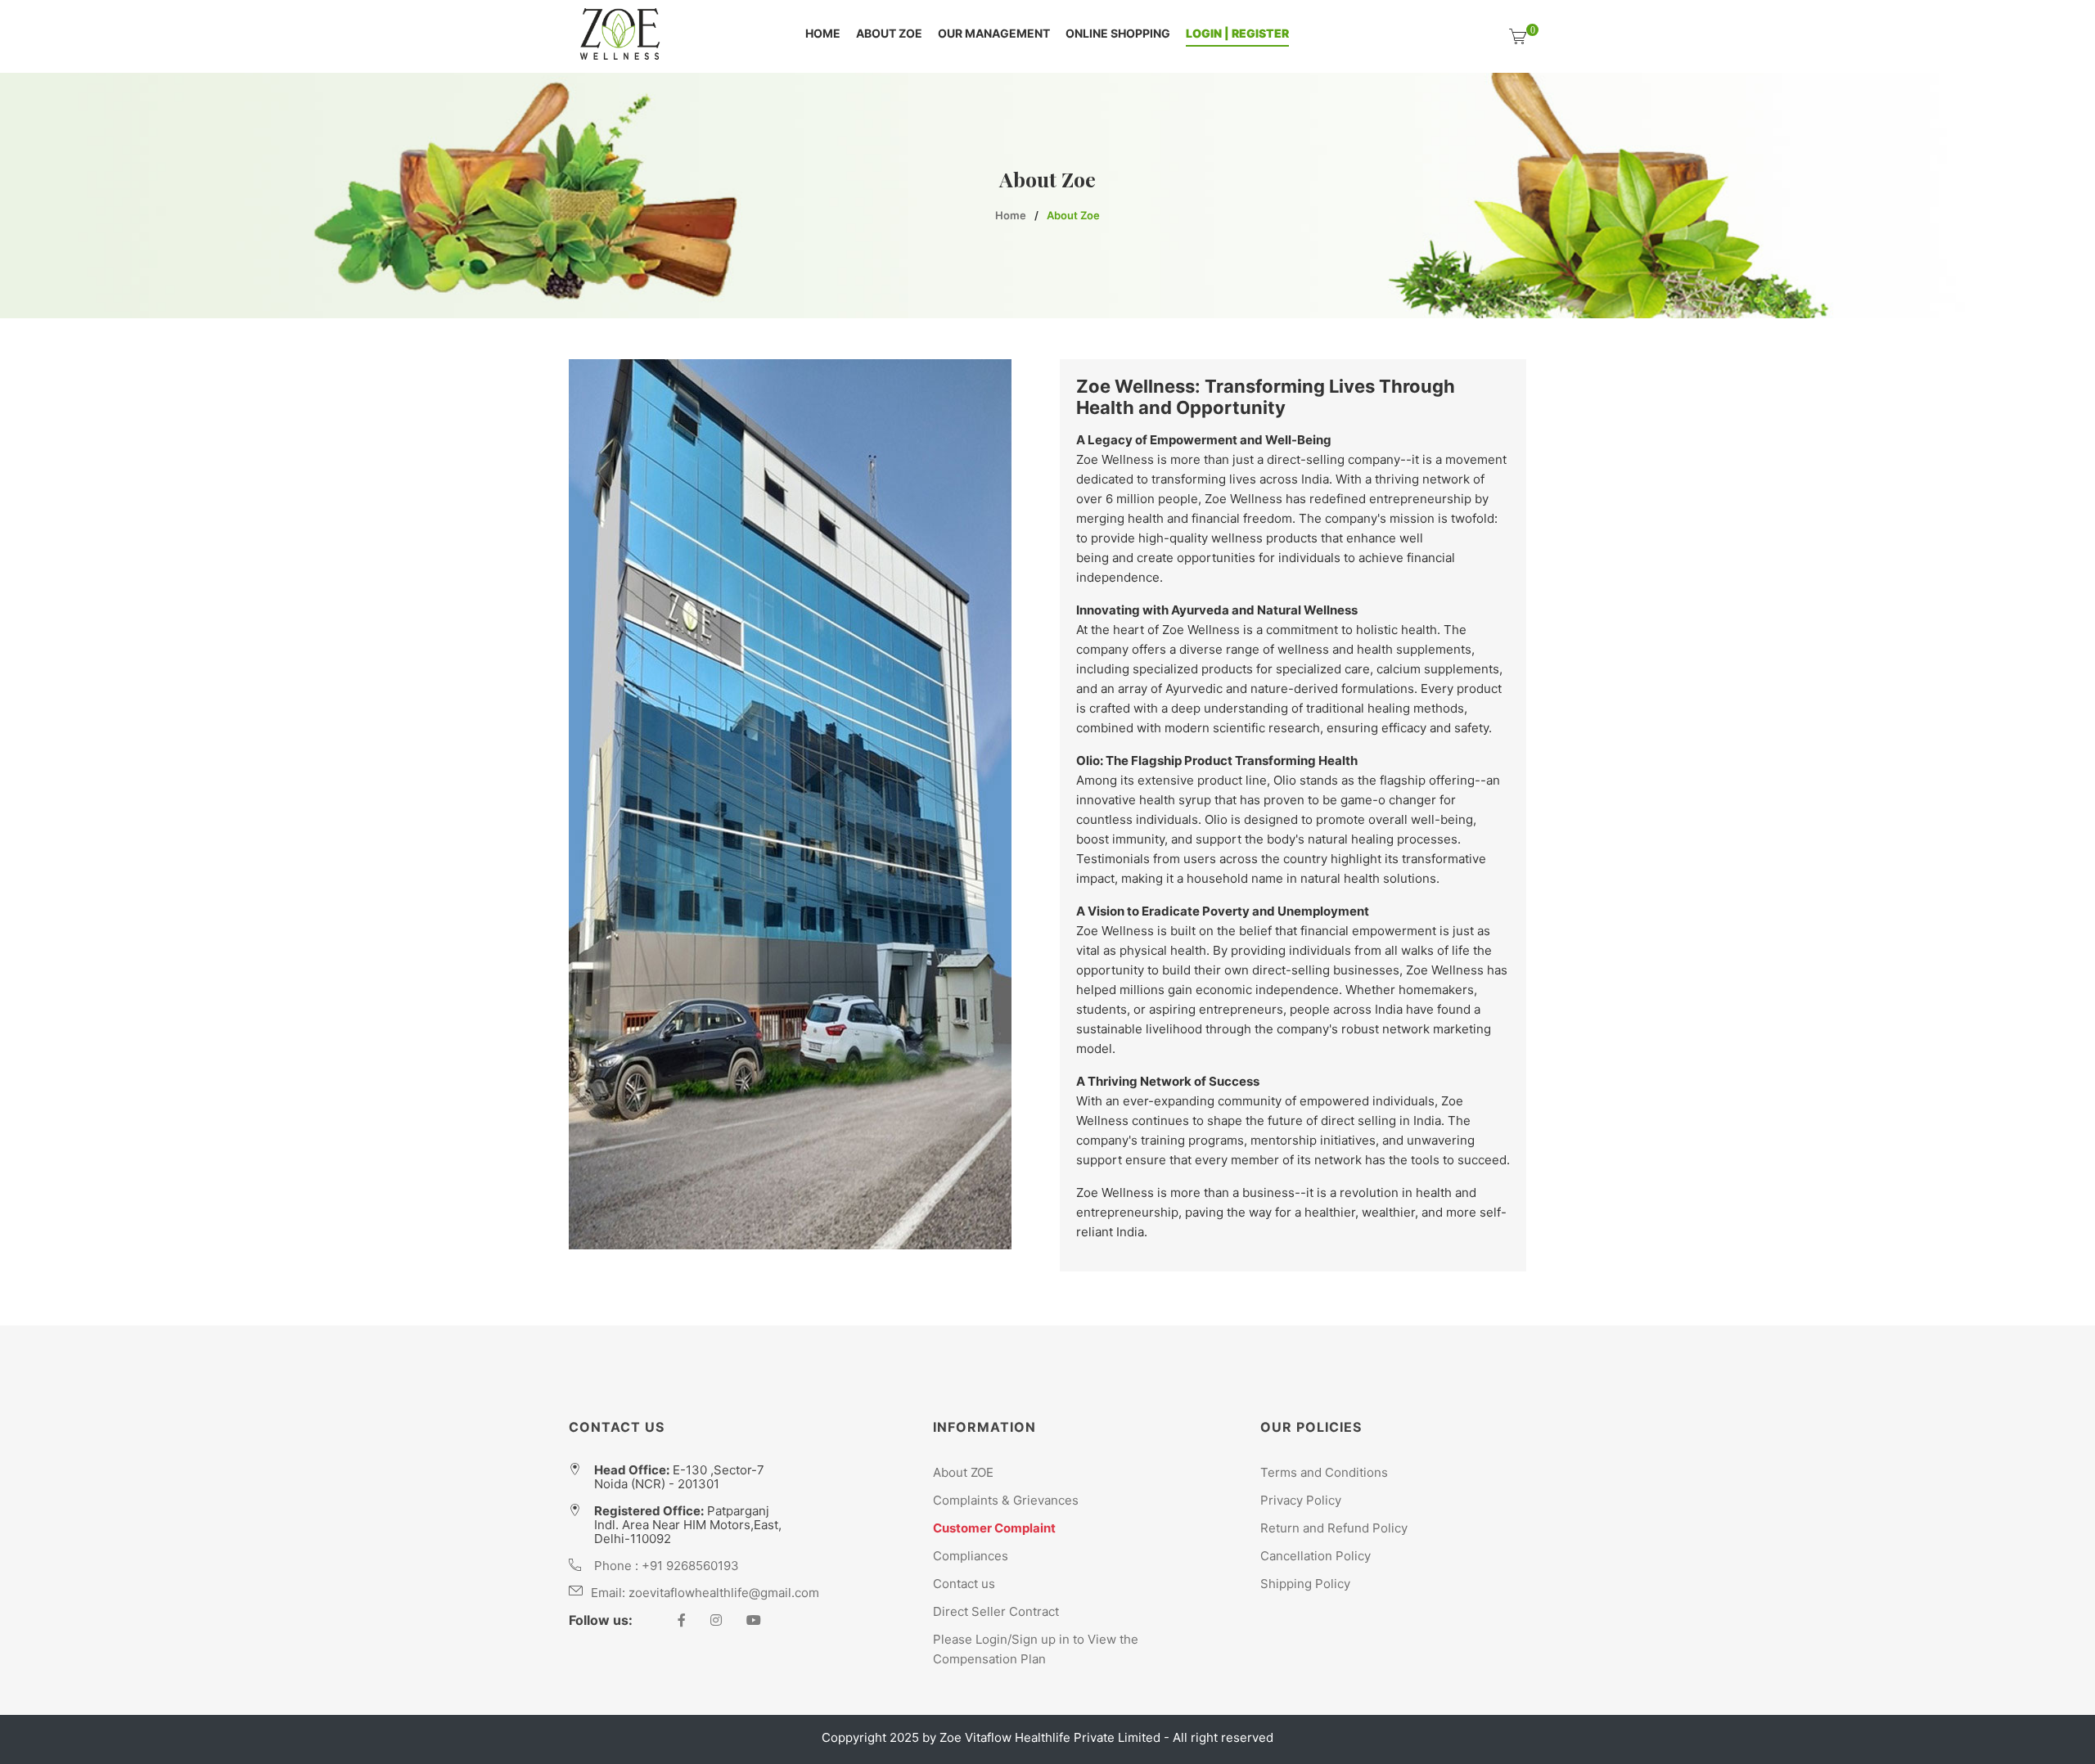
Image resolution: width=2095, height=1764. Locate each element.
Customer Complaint (994, 1528)
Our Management (994, 34)
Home (823, 34)
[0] (1518, 36)
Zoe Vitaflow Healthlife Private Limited (1052, 1737)
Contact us (964, 1584)
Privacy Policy (1301, 1500)
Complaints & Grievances (1006, 1500)
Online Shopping (1118, 34)
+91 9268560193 (690, 1566)
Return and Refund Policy (1334, 1528)
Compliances (971, 1556)
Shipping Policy (1305, 1584)
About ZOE (889, 34)
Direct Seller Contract (996, 1611)
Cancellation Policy (1316, 1556)
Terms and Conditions (1324, 1472)
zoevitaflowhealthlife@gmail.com (724, 1593)
